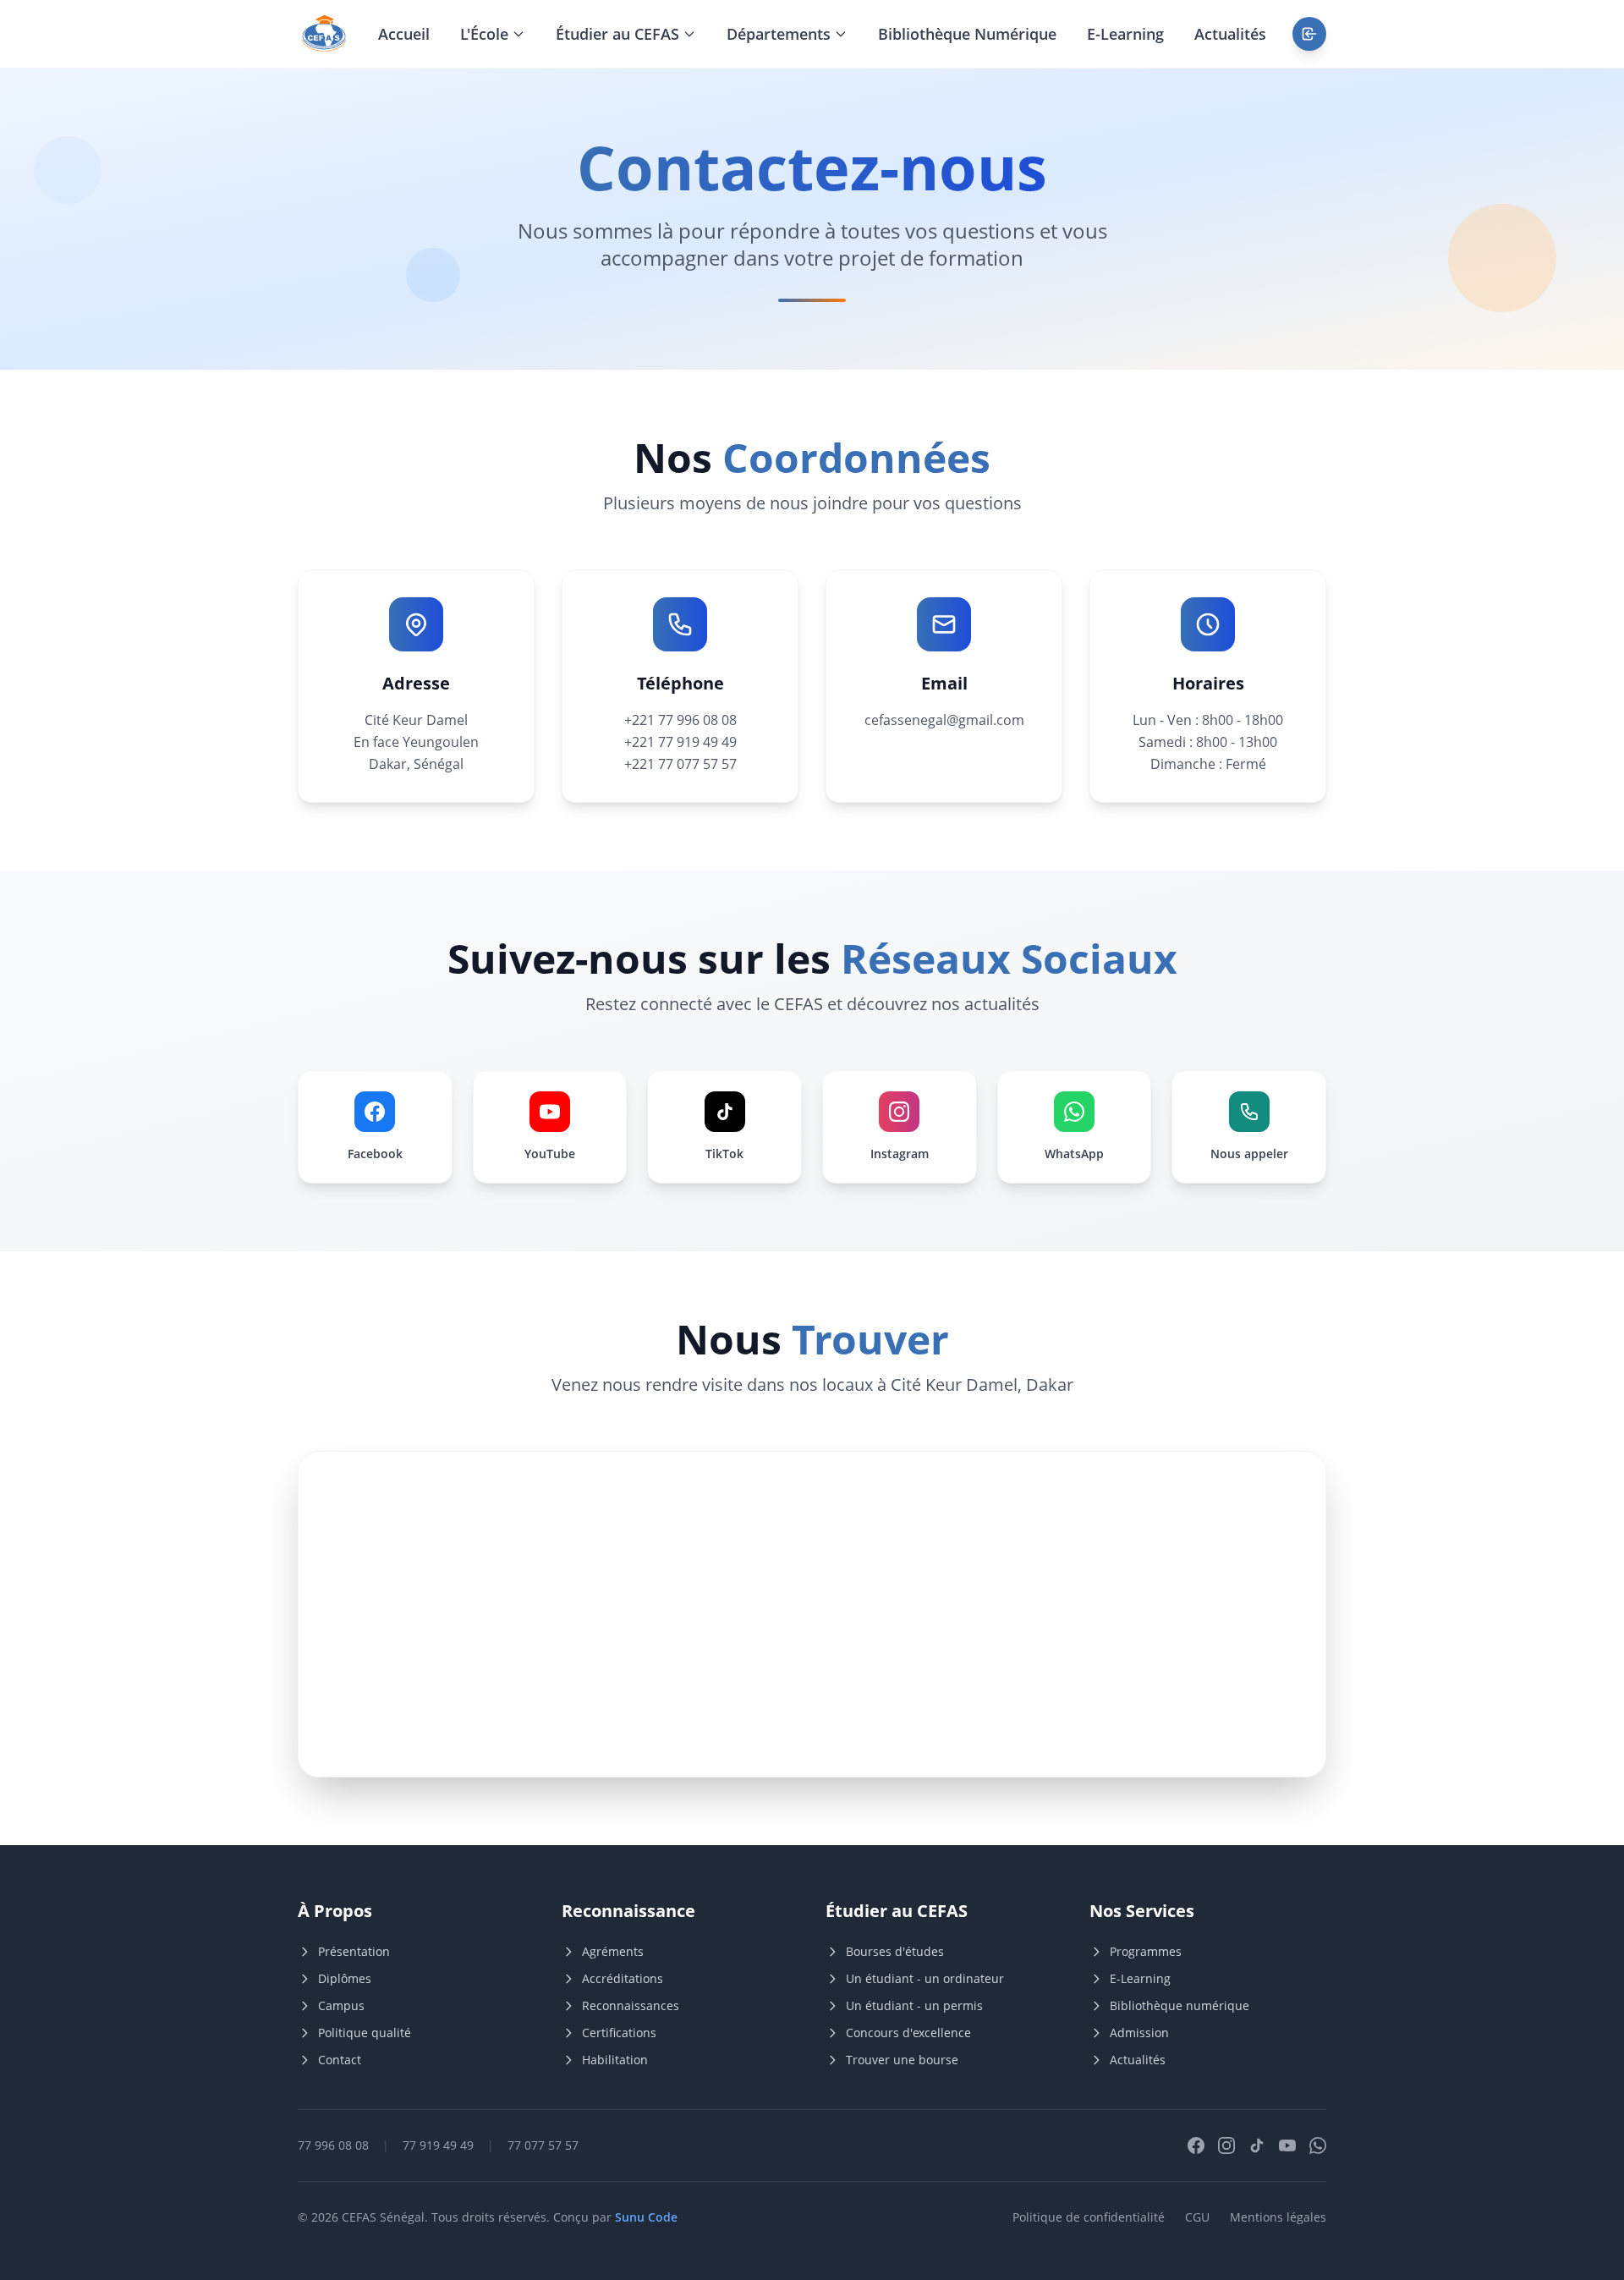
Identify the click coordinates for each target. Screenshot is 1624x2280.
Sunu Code (646, 2217)
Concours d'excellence (908, 2033)
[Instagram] (1226, 2145)
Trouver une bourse (902, 2060)
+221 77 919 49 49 (680, 742)
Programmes (1146, 1951)
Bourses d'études (895, 1951)
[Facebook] (1196, 2145)
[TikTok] (1257, 2145)
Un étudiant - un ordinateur (925, 1978)
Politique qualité (365, 2033)
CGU (1197, 2217)
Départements (779, 34)
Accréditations (623, 1978)
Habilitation (615, 2060)
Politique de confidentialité (1089, 2217)
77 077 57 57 (543, 2145)
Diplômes (345, 1978)
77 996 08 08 (333, 2145)
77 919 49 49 (438, 2145)
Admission (1139, 2033)
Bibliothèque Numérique (967, 34)
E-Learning (1125, 34)
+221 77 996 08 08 (680, 720)
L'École (484, 34)
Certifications (619, 2033)
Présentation (354, 1951)
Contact (340, 2060)
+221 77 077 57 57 (680, 764)
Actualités (1230, 34)
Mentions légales (1278, 2217)
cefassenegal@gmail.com (944, 720)
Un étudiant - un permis (914, 2005)
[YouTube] (1287, 2145)
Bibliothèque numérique (1180, 2005)
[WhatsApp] (1318, 2145)
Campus (341, 2005)
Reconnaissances (631, 2005)
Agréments (613, 1951)
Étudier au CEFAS (617, 34)
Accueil (404, 34)
